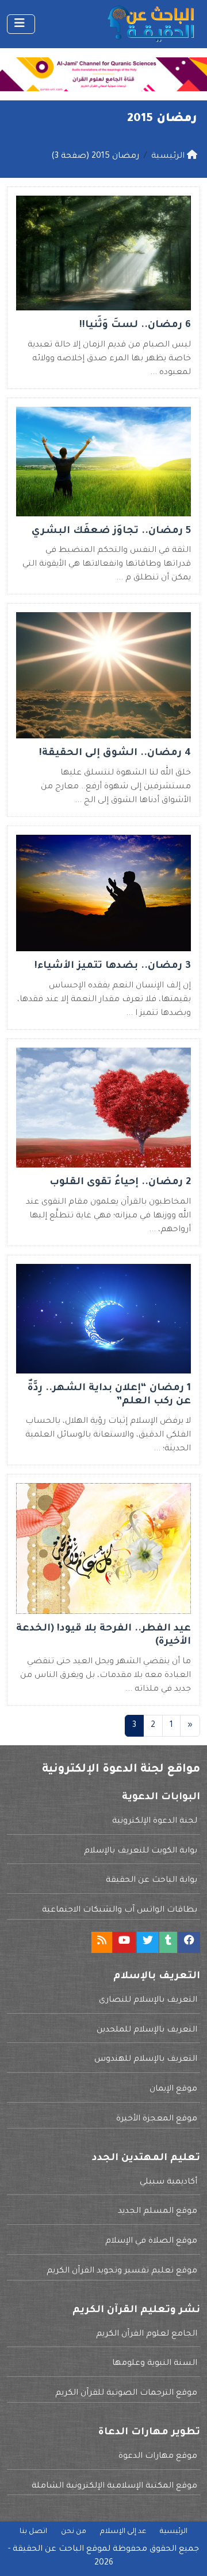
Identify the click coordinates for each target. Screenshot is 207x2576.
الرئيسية (174, 2532)
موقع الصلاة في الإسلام (151, 2242)
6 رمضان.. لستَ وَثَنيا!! (135, 326)
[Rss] (102, 1942)
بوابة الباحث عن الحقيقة (152, 1881)
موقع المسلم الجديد (158, 2212)
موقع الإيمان (173, 2089)
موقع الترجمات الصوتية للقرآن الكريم (126, 2394)
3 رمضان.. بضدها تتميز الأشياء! (113, 966)
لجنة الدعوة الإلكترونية (155, 1822)
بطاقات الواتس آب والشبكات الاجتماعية (120, 1910)
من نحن (74, 2532)
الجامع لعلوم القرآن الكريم (147, 2334)
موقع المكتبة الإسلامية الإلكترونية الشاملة (114, 2486)
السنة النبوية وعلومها (155, 2364)
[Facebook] (189, 1942)
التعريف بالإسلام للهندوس (146, 2060)
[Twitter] (148, 1942)
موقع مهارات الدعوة (158, 2457)
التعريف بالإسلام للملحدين (147, 2030)
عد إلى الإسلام (123, 2532)
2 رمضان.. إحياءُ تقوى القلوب (120, 1183)
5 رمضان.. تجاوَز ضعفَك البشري (111, 532)
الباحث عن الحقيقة (48, 2550)
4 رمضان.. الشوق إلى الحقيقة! (115, 754)
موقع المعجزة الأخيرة (157, 2119)
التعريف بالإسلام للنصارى (148, 2001)
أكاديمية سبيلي (168, 2182)
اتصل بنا (33, 2532)
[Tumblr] (168, 1942)
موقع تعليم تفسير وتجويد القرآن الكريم (122, 2271)
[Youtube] (124, 1942)
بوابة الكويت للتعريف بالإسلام (141, 1851)
